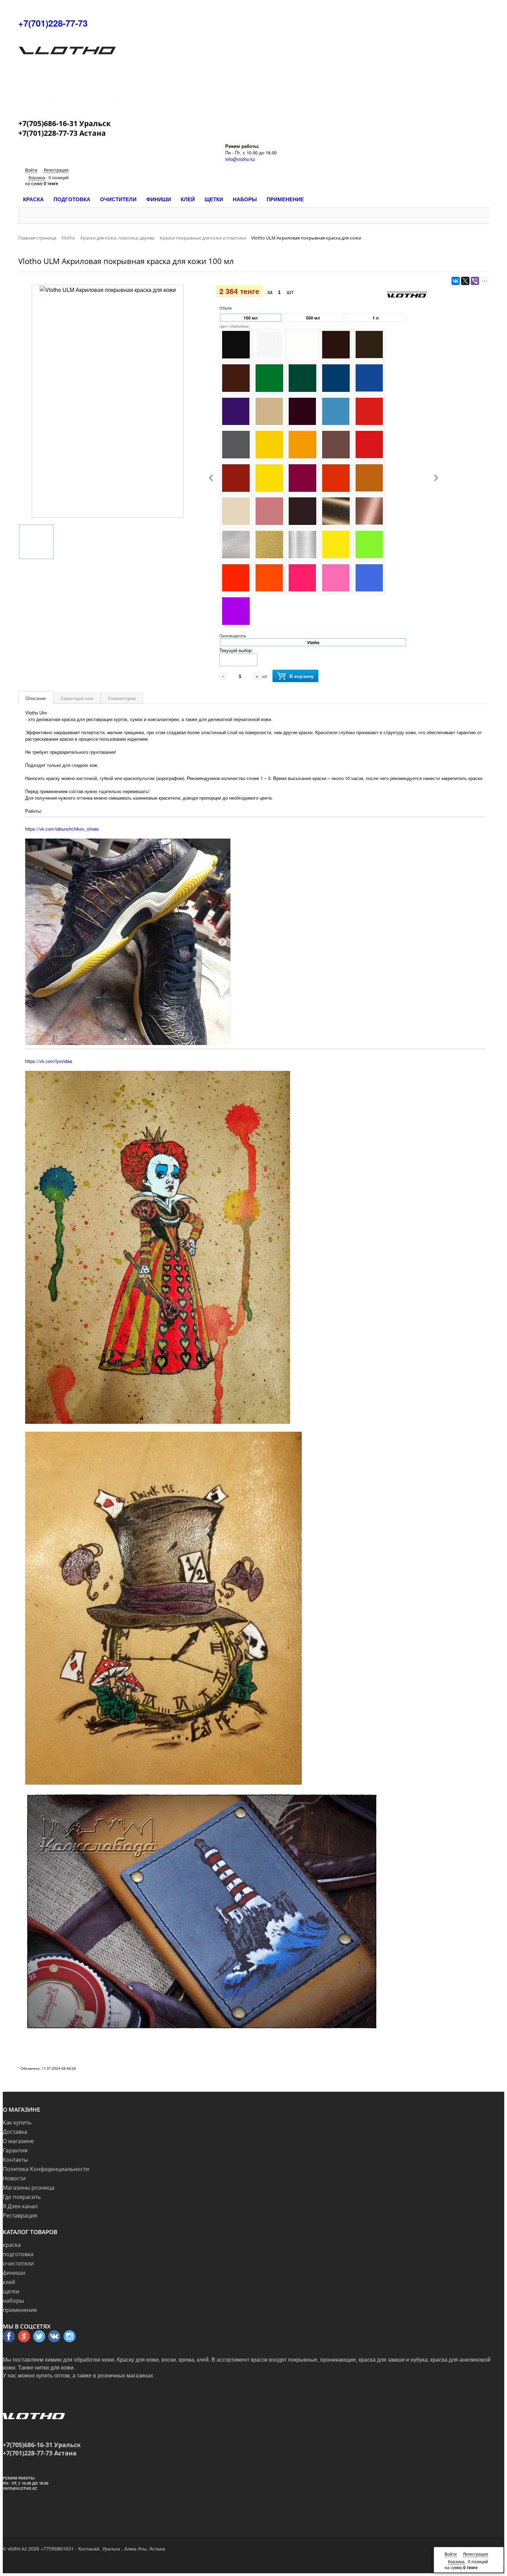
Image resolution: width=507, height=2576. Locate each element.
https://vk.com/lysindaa (49, 1061)
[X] (465, 281)
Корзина (37, 177)
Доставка (15, 2132)
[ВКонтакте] (456, 281)
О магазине (18, 2141)
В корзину (302, 676)
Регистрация (56, 170)
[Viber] (475, 281)
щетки (11, 2291)
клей (9, 2282)
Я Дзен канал (20, 2206)
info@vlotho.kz (240, 159)
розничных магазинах (125, 2375)
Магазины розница (29, 2188)
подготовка (18, 2254)
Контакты (15, 2160)
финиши (14, 2273)
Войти (31, 170)
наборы (13, 2301)
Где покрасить (22, 2197)
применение (20, 2310)
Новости (14, 2178)
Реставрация (20, 2215)
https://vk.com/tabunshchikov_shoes (62, 829)
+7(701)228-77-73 (53, 23)
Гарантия (15, 2150)
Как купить (17, 2122)
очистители (18, 2263)
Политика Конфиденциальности (46, 2169)
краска (12, 2245)
